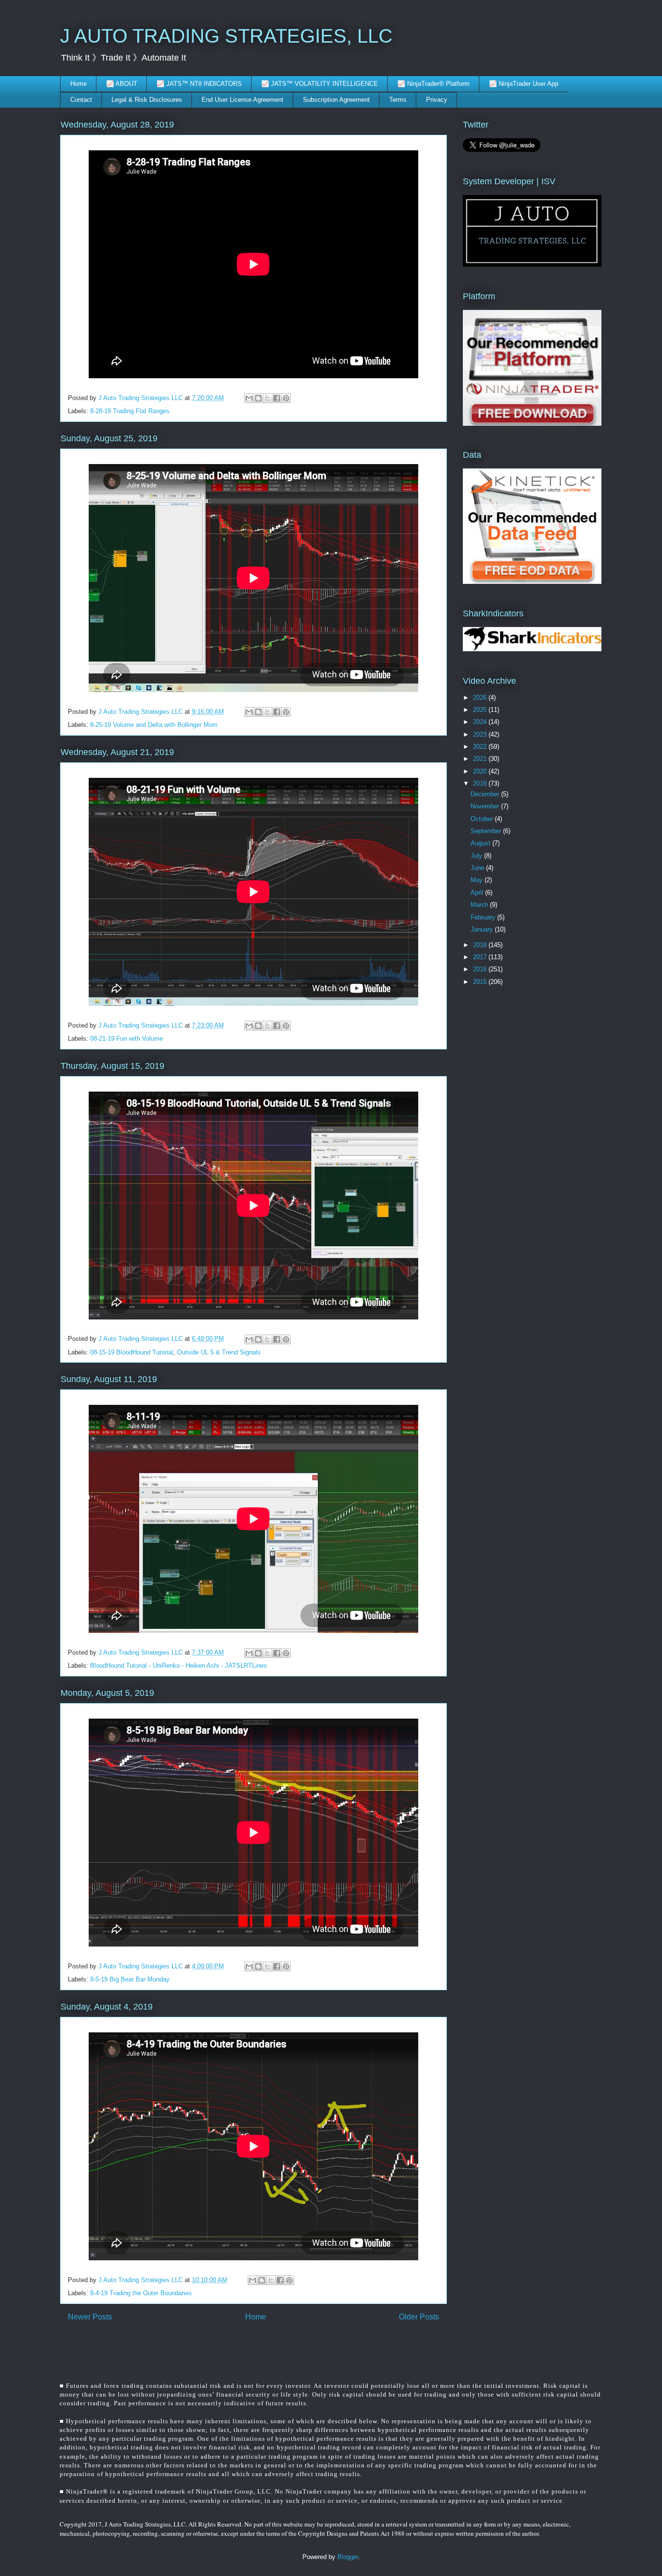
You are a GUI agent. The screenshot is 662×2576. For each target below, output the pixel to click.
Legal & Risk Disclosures (147, 100)
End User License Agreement (243, 100)
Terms (398, 100)
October (483, 819)
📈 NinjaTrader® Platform (433, 84)
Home (79, 84)
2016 (481, 969)
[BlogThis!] (258, 398)
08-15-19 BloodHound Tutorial (132, 1352)
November (486, 806)
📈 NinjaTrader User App (524, 84)
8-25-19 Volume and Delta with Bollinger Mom (154, 725)
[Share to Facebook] (277, 398)
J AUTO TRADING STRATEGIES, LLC (226, 36)
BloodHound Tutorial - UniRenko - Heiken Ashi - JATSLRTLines (179, 1666)
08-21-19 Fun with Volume (126, 1038)
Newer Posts (90, 2317)
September (487, 831)
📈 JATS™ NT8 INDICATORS (199, 84)
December (486, 794)
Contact (81, 100)
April (478, 893)
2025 (481, 710)
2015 (481, 982)
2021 (481, 759)
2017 (481, 957)
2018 (481, 945)
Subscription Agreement (336, 100)
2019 (481, 783)
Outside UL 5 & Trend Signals (219, 1352)
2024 (481, 722)
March (480, 905)
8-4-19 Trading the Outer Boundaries (141, 2293)
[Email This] (249, 398)
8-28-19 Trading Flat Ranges (130, 411)
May (478, 880)
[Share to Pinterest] (286, 398)
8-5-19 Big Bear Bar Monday (130, 1979)
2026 (481, 698)
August (481, 843)
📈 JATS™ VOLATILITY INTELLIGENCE (320, 84)
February (484, 917)
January (483, 929)
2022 (481, 747)
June (478, 868)
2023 (481, 734)
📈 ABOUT (122, 84)
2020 (481, 771)
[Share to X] (268, 398)
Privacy (437, 100)
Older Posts (419, 2317)
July (477, 856)
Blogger (348, 2557)
